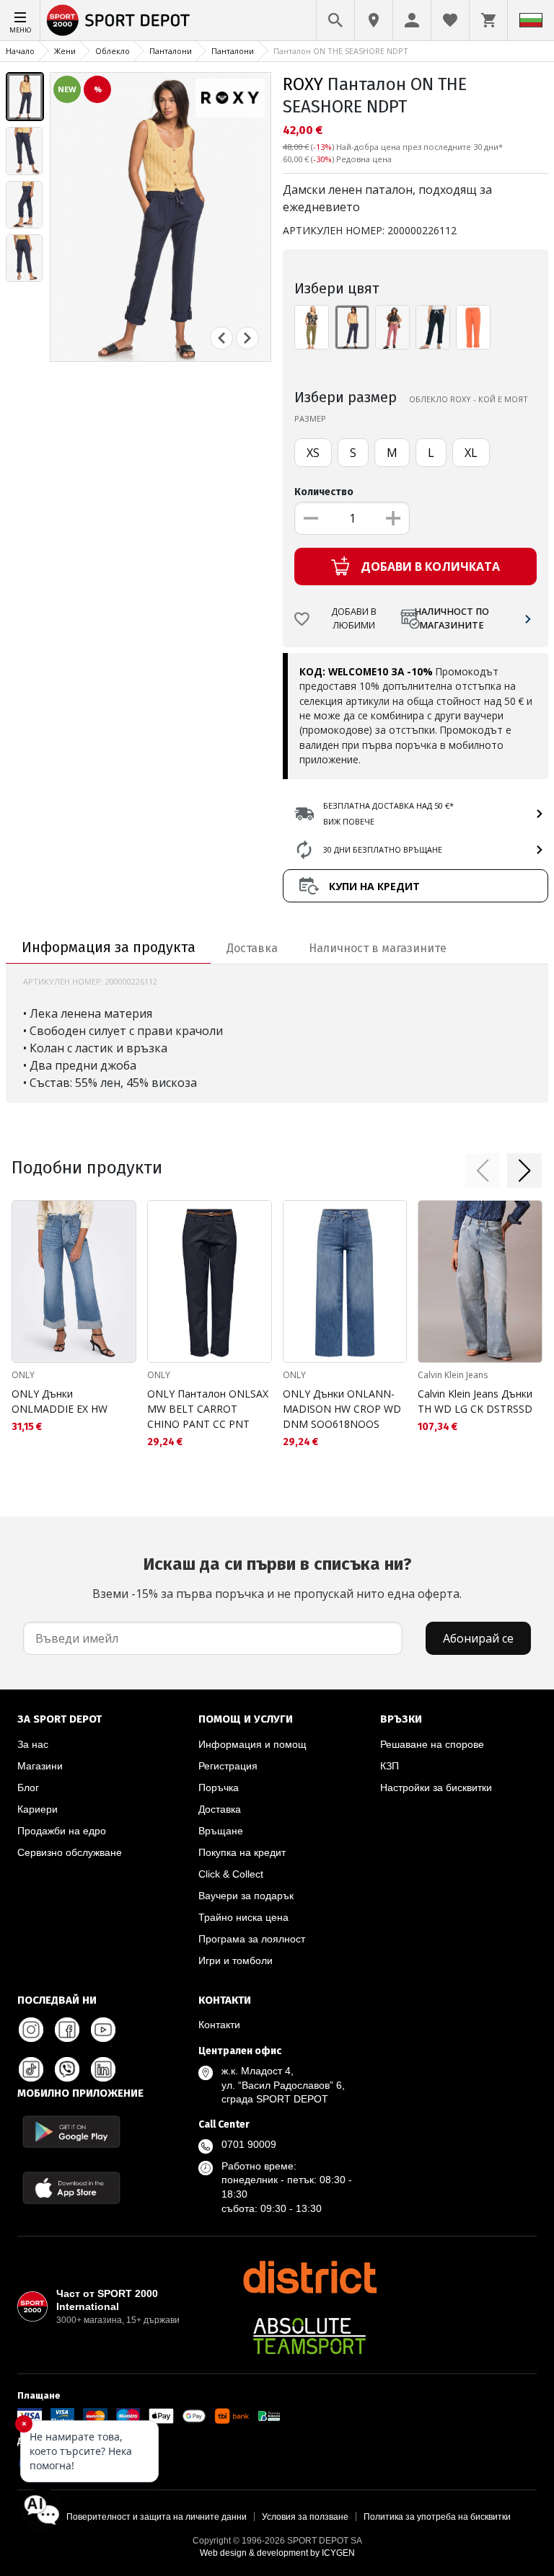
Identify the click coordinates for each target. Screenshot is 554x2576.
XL (471, 453)
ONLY (23, 1375)
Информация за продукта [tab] (109, 947)
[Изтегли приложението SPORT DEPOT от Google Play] (71, 2132)
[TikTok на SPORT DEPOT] (31, 2069)
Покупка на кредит (242, 1852)
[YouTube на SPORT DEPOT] (103, 2030)
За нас (33, 1744)
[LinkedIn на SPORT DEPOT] (103, 2069)
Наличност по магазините (452, 618)
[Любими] (450, 20)
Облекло (113, 51)
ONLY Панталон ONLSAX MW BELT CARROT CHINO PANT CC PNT (208, 1409)
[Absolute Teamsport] (309, 2336)
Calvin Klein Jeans (453, 1375)
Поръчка (219, 1787)
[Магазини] (374, 20)
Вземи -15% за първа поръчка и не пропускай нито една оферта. (277, 1578)
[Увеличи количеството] (393, 518)
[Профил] (412, 20)
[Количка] (488, 20)
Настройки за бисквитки (436, 1787)
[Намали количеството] (311, 518)
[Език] (531, 20)
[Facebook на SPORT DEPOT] (67, 2030)
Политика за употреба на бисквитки (437, 2517)
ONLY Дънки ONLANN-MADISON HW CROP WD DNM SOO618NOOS (342, 1409)
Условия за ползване (305, 2517)
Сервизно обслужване (70, 1852)
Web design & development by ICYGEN (277, 2553)
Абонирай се (478, 1638)
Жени (65, 51)
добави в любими (354, 618)
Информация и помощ (252, 1744)
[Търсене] (335, 20)
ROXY (303, 84)
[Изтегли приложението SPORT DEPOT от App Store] (71, 2188)
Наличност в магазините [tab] (378, 948)
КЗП (390, 1766)
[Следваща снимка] (247, 338)
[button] (483, 1171)
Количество (324, 492)
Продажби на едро (62, 1831)
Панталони (171, 51)
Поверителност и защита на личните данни (157, 2517)
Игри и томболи (236, 1960)
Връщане (221, 1831)
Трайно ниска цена (243, 1917)
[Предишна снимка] (221, 338)
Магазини (40, 1766)
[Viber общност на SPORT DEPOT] (67, 2069)
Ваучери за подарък (246, 1896)
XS (313, 453)
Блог (28, 1787)
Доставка (220, 1809)
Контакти (219, 2025)
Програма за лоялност (252, 1939)
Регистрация (228, 1766)
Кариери (38, 1809)
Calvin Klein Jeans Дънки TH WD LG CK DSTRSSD (475, 1401)
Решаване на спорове (432, 1744)
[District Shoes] (309, 2277)
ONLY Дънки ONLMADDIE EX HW (60, 1401)
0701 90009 (249, 2144)
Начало (20, 51)
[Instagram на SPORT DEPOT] (31, 2030)
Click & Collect (231, 1874)
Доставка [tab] (252, 948)
